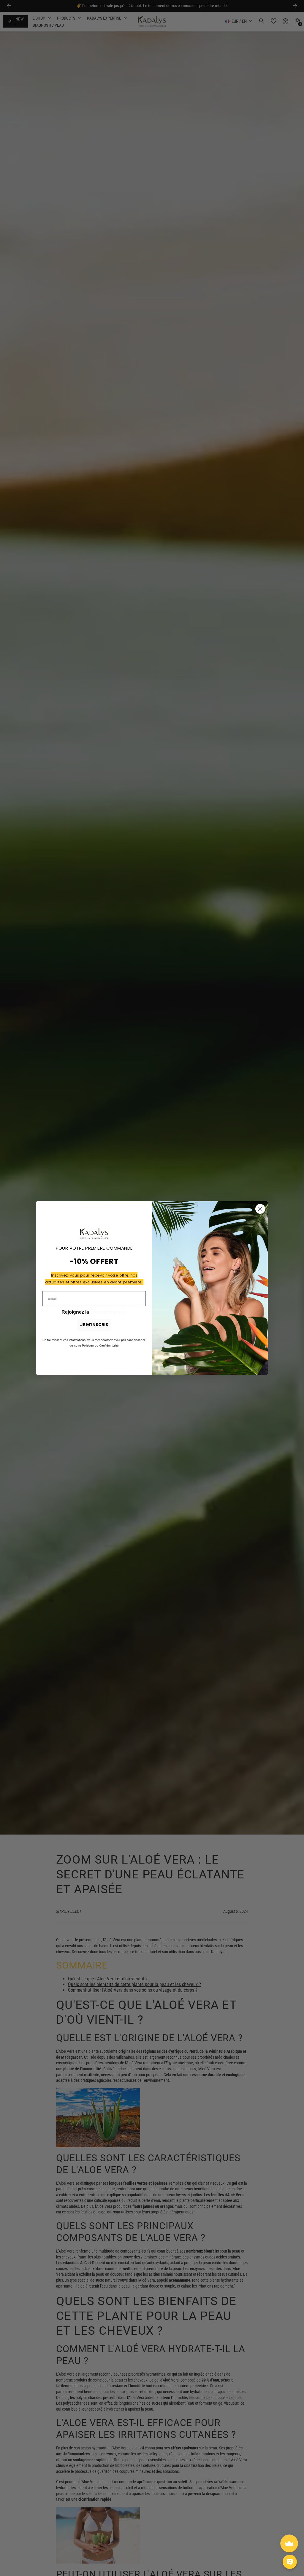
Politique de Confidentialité (100, 1346)
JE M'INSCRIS (94, 1325)
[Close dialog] (260, 1209)
